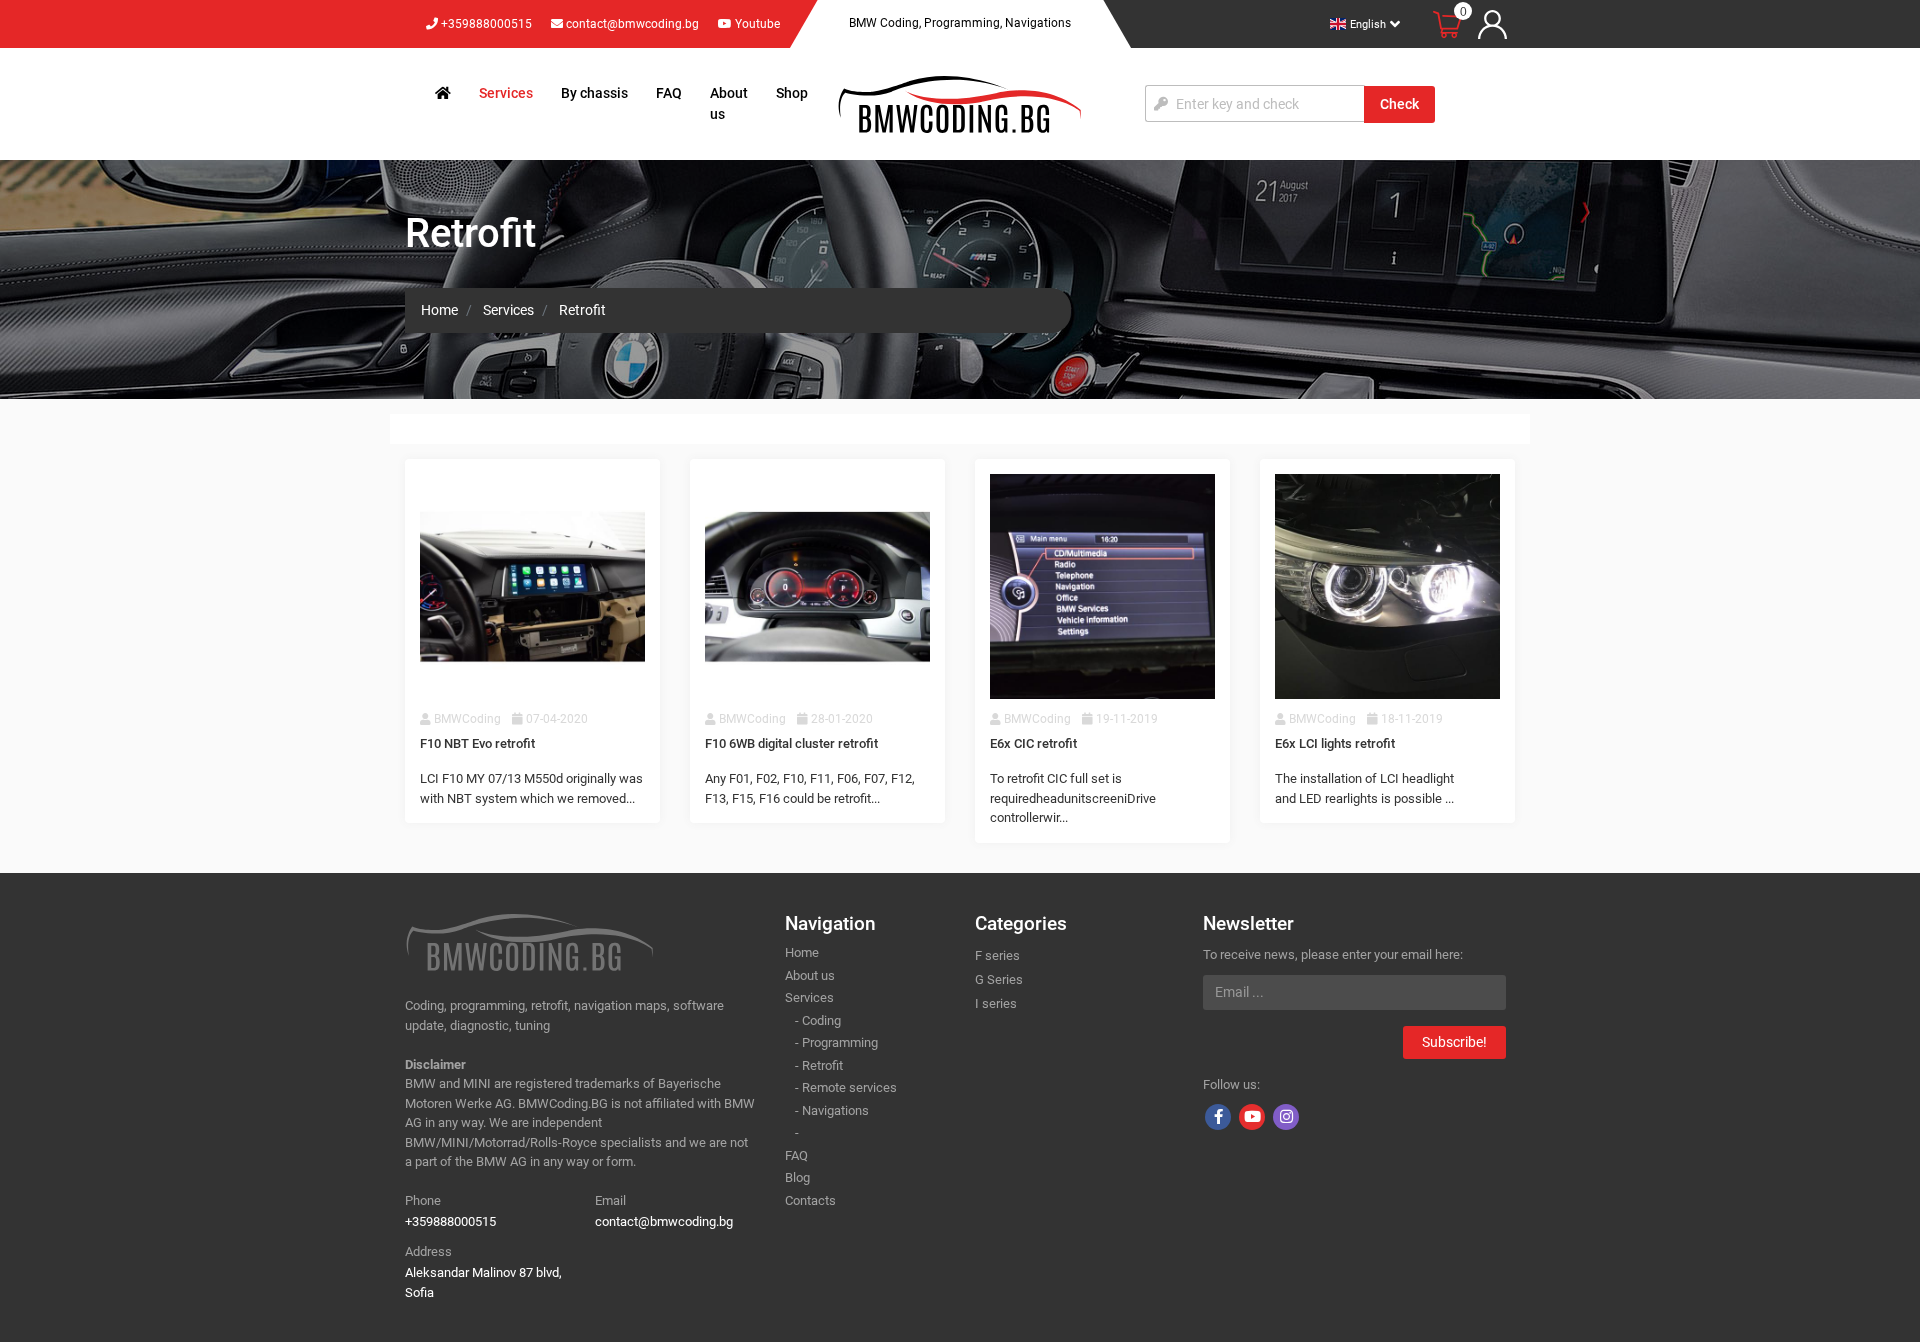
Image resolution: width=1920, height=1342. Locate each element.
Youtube (756, 24)
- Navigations (832, 1110)
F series (997, 955)
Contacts (810, 1200)
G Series (999, 979)
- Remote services (846, 1087)
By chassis (594, 93)
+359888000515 (485, 24)
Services (506, 93)
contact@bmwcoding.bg (632, 24)
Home (802, 952)
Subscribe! (1454, 1042)
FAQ (669, 93)
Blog (797, 1177)
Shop (792, 93)
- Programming (836, 1042)
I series (996, 1003)
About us (729, 103)
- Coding (818, 1020)
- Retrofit (819, 1065)
